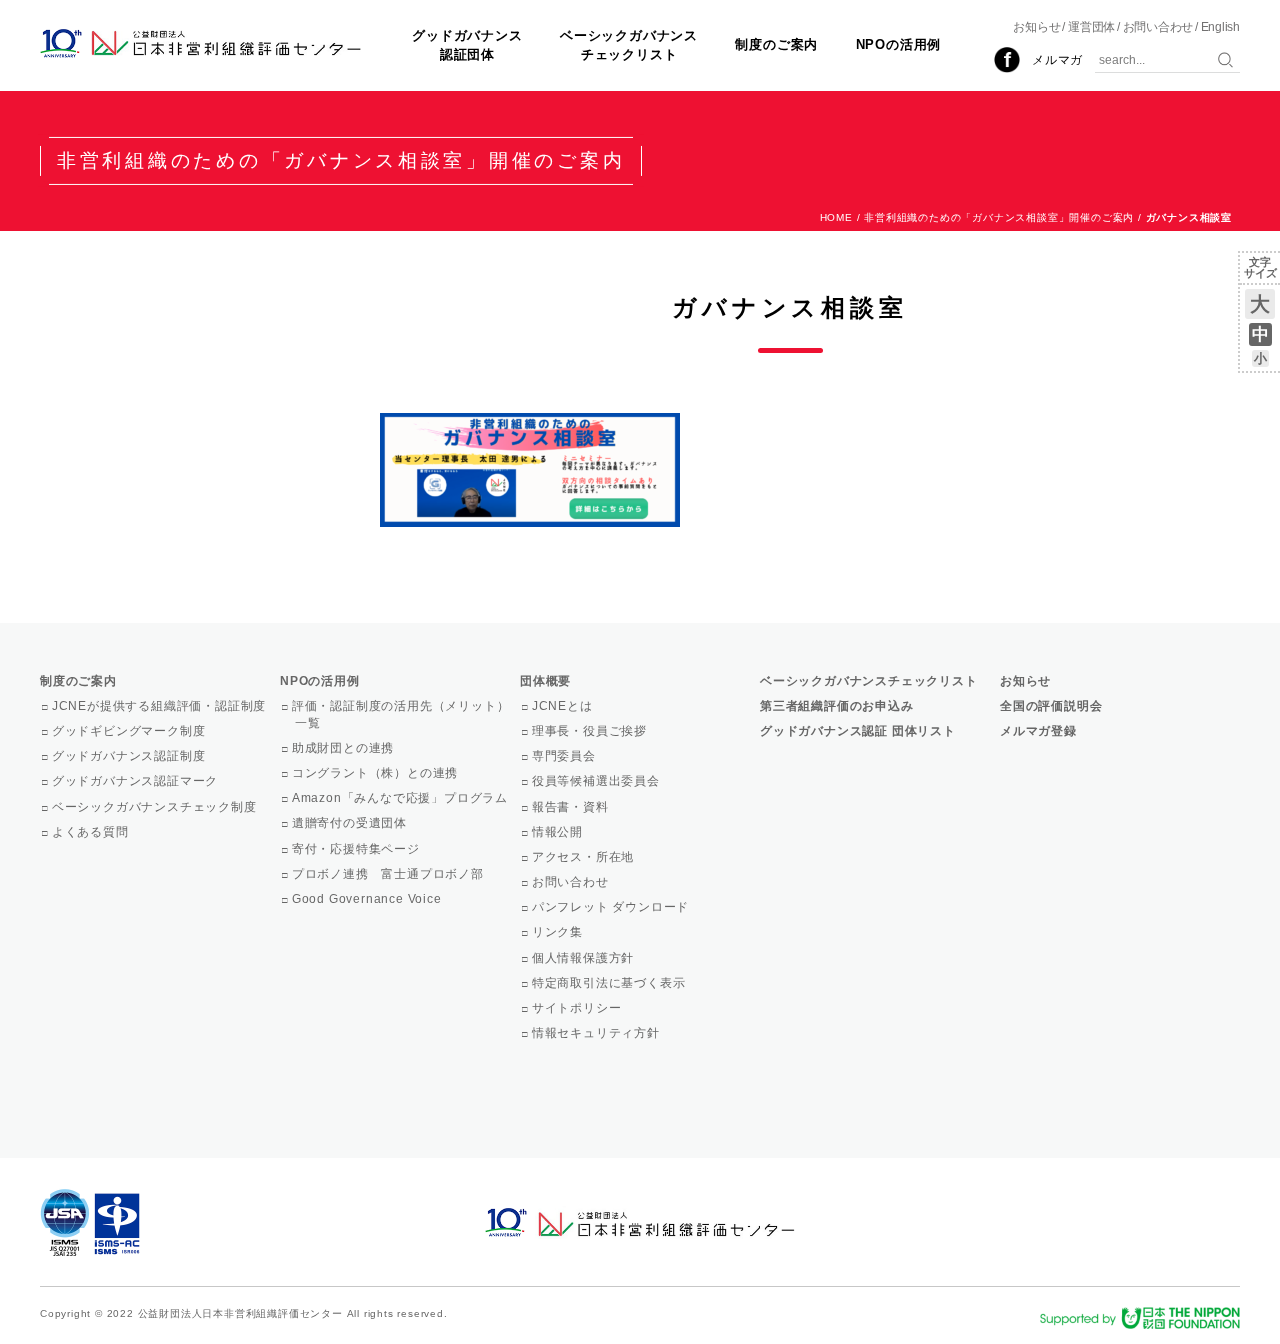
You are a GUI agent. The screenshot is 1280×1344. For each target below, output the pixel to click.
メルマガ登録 (1038, 731)
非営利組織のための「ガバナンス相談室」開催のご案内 (999, 217)
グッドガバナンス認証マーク (136, 781)
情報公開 (559, 832)
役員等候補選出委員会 (597, 781)
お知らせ (1036, 27)
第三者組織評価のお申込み (837, 706)
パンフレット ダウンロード (612, 907)
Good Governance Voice (368, 899)
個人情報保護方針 (584, 958)
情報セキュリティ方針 (597, 1033)
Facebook (1007, 60)
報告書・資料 (572, 807)
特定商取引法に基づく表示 (610, 983)
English (1220, 27)
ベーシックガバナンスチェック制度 (156, 807)
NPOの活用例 (899, 44)
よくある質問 (92, 832)
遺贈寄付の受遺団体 (351, 823)
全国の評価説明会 (1051, 706)
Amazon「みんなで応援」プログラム (401, 798)
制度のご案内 (776, 44)
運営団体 (1091, 27)
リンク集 (559, 932)
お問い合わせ (1158, 27)
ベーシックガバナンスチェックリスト (629, 44)
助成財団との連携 (344, 748)
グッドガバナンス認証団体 (467, 44)
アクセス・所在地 (584, 857)
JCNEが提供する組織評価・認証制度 (160, 706)
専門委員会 (565, 756)
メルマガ (1057, 60)
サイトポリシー (578, 1008)
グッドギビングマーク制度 (130, 731)
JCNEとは (564, 706)
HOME (836, 217)
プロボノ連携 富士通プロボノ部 (389, 874)
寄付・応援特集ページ (357, 849)
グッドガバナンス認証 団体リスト (858, 731)
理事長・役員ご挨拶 (591, 731)
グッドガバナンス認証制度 (130, 756)
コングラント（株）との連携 (376, 773)
